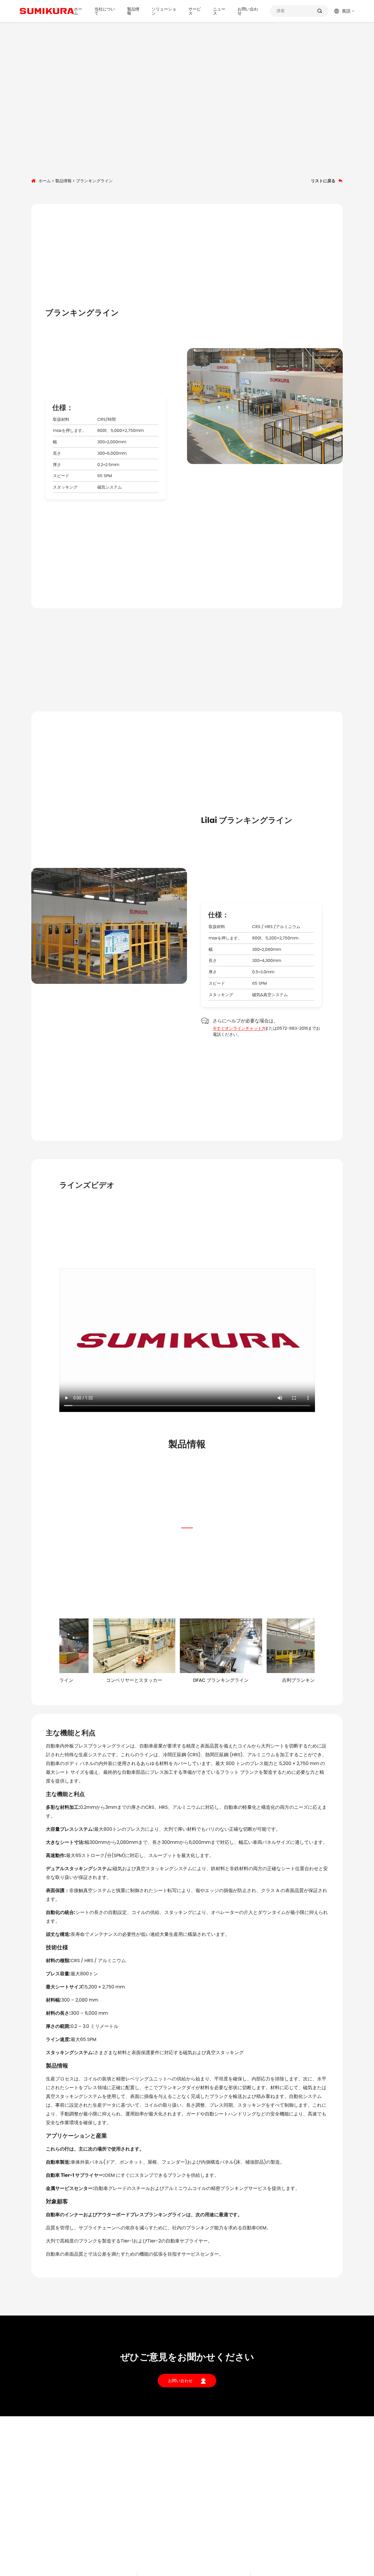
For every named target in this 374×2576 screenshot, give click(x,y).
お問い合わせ (248, 11)
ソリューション (164, 11)
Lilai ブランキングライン (247, 820)
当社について (105, 11)
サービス (195, 11)
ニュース (219, 11)
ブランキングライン (82, 313)
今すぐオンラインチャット (237, 1028)
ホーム (78, 11)
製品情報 (133, 11)
